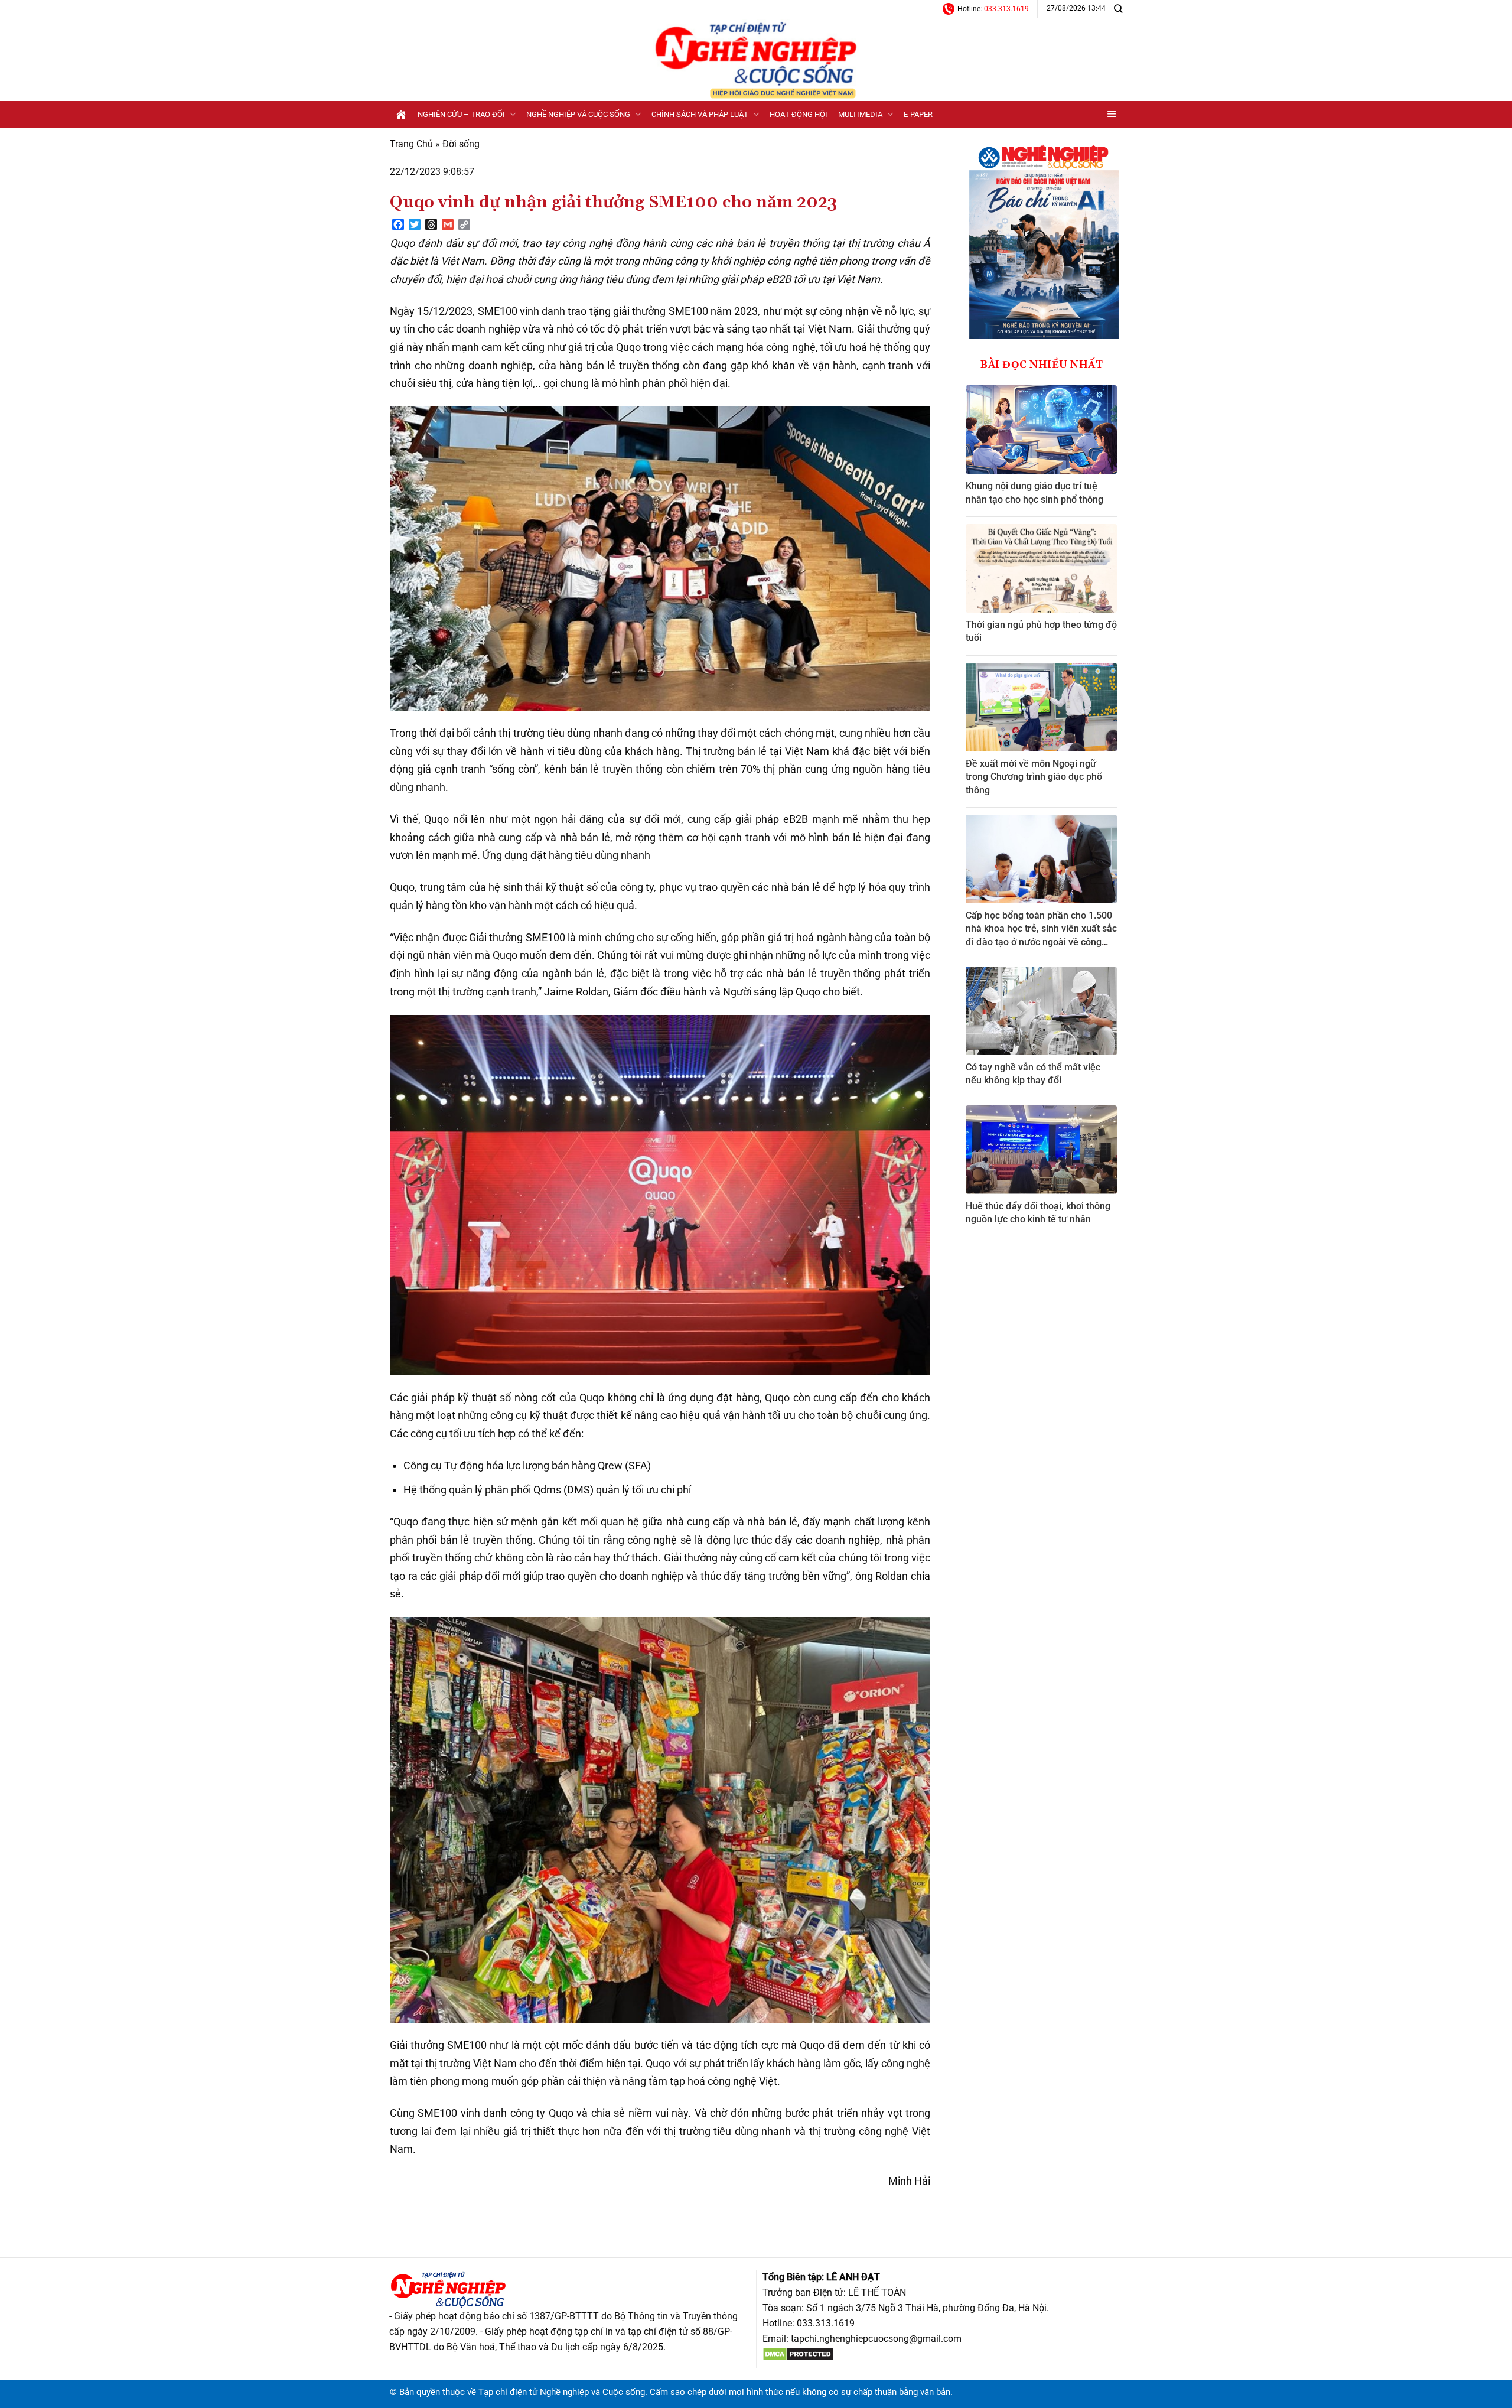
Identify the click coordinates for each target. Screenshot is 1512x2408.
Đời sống (461, 144)
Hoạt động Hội (799, 114)
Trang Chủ (411, 144)
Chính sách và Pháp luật (700, 114)
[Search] (1118, 9)
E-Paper (918, 114)
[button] (1112, 114)
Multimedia (860, 114)
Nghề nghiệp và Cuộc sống (578, 114)
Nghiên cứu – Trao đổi (461, 114)
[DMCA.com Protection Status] (798, 2354)
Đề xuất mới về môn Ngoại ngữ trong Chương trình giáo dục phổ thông (1034, 777)
